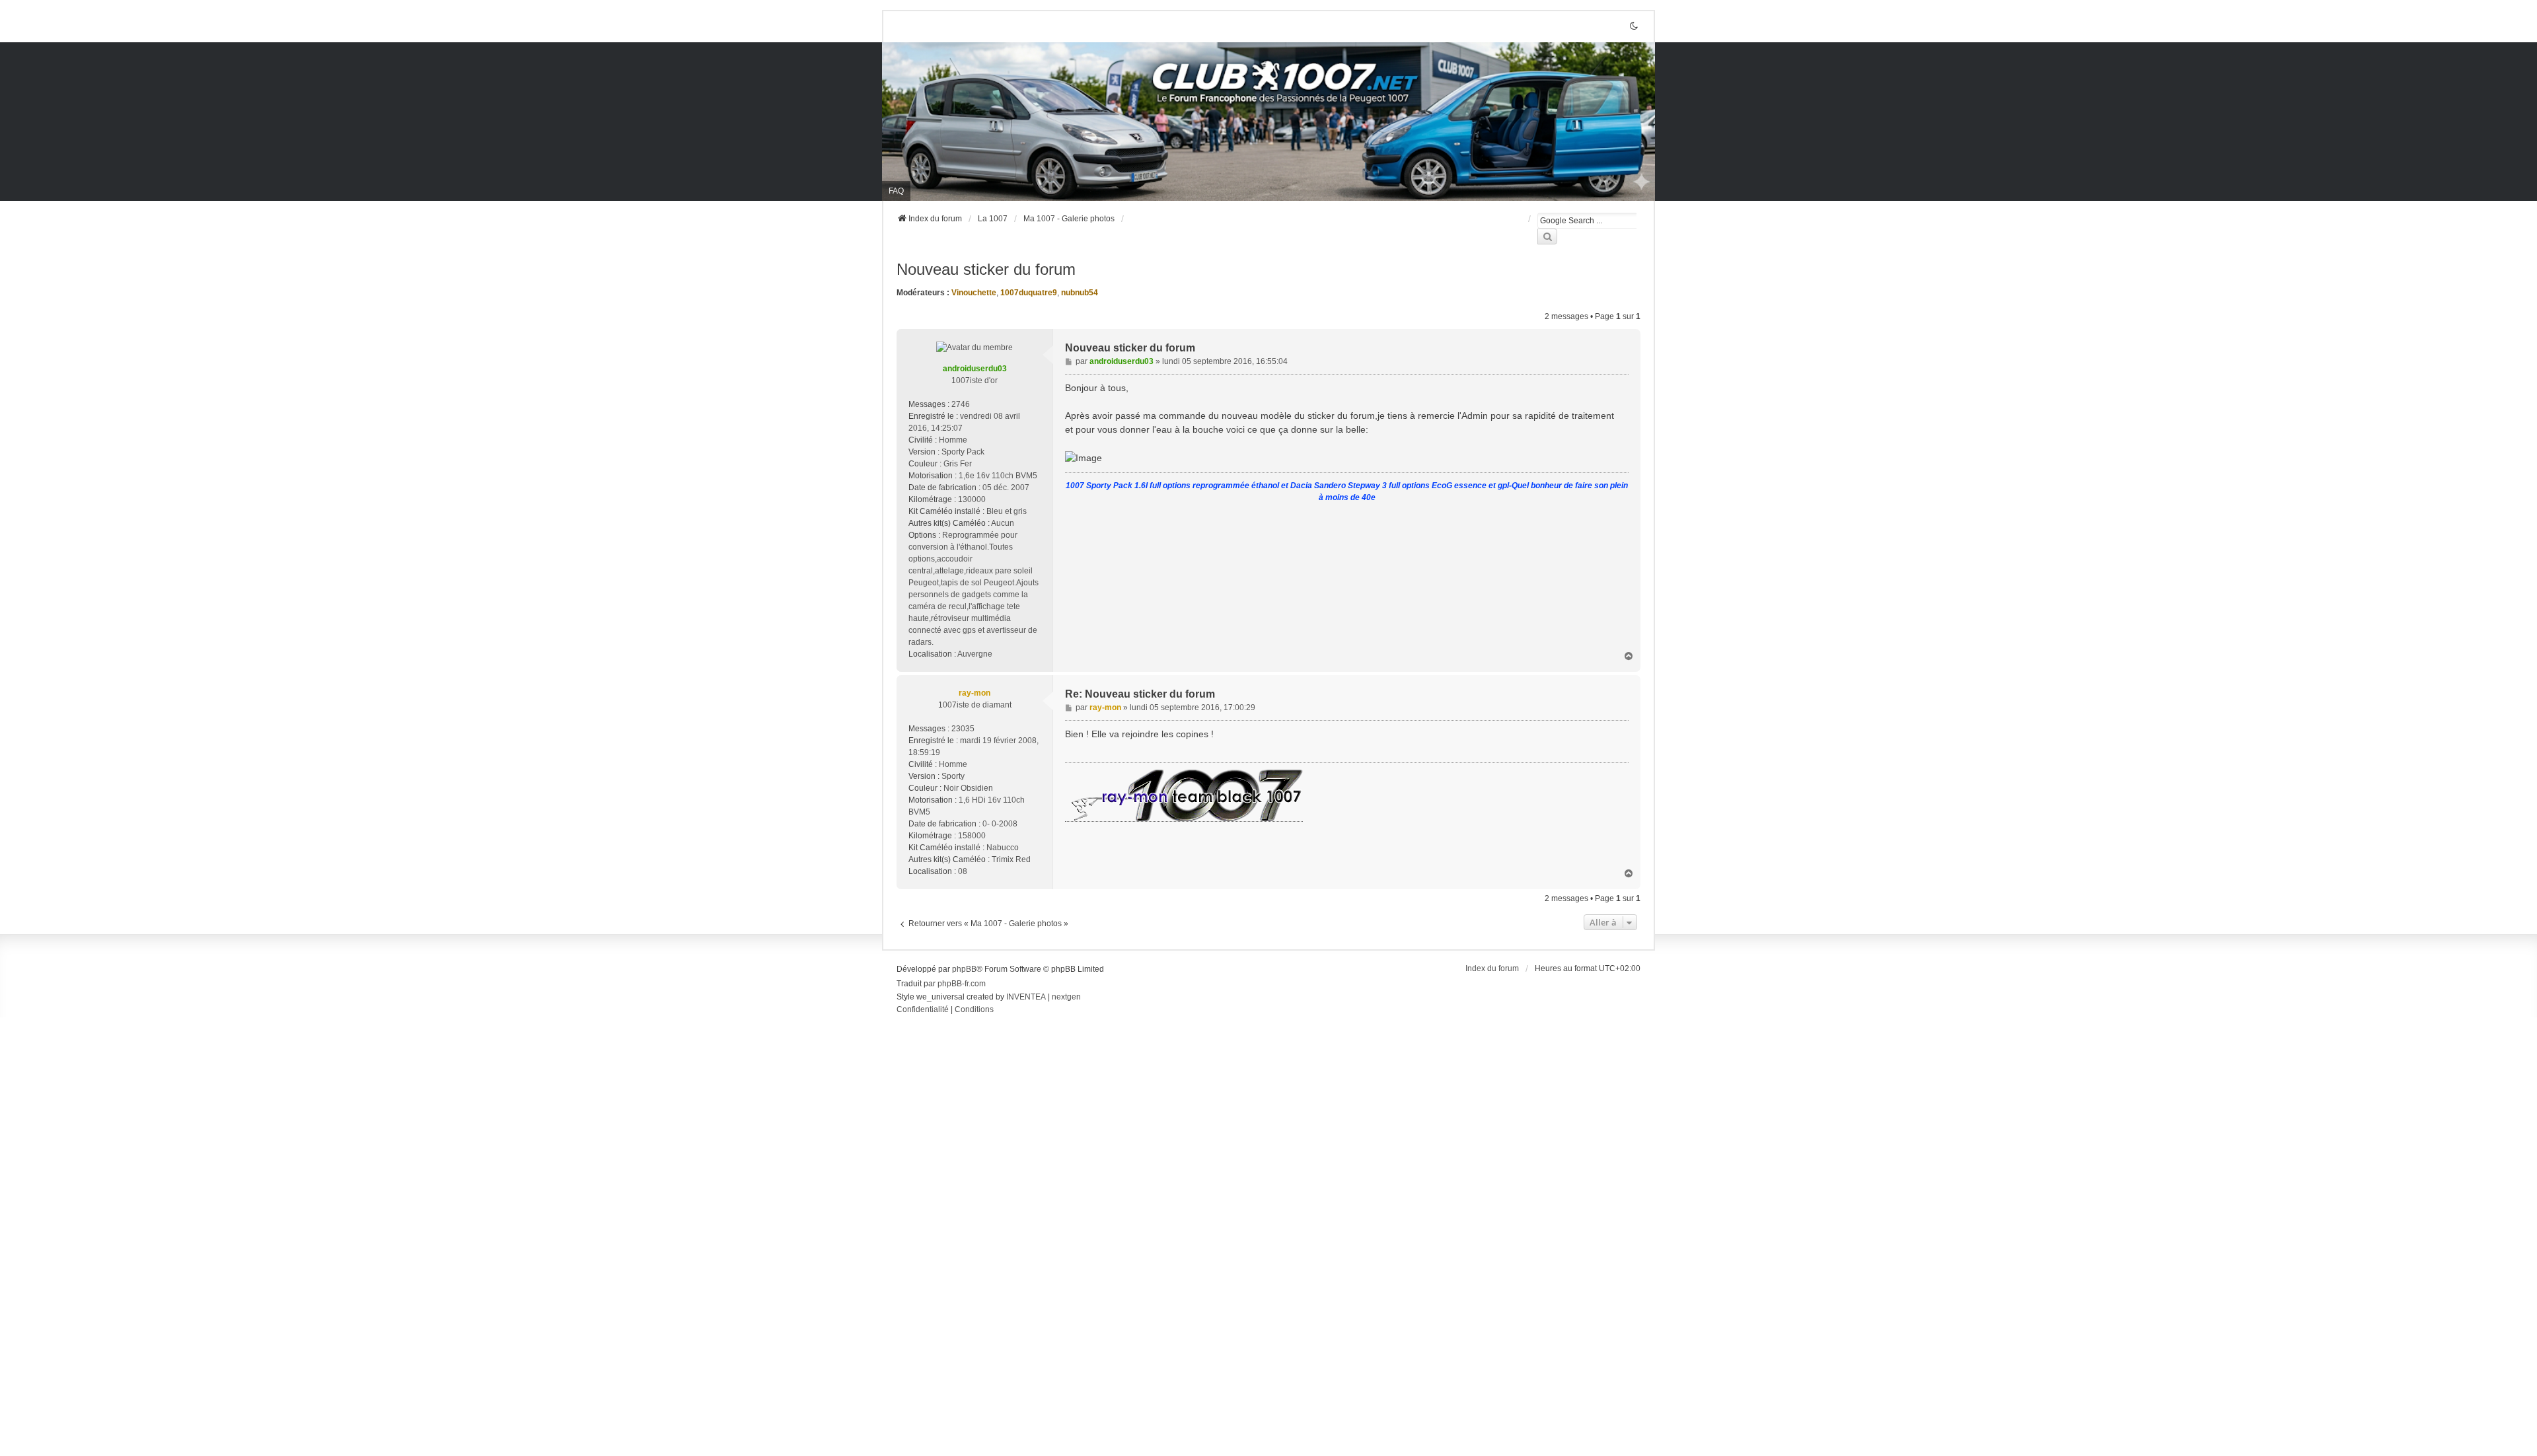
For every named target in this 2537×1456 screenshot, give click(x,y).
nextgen (1066, 997)
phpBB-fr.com (962, 984)
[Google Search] (1547, 237)
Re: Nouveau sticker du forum (1140, 694)
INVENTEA (1026, 997)
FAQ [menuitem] (896, 191)
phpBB (964, 969)
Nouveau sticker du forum (986, 269)
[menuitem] (923, 1010)
